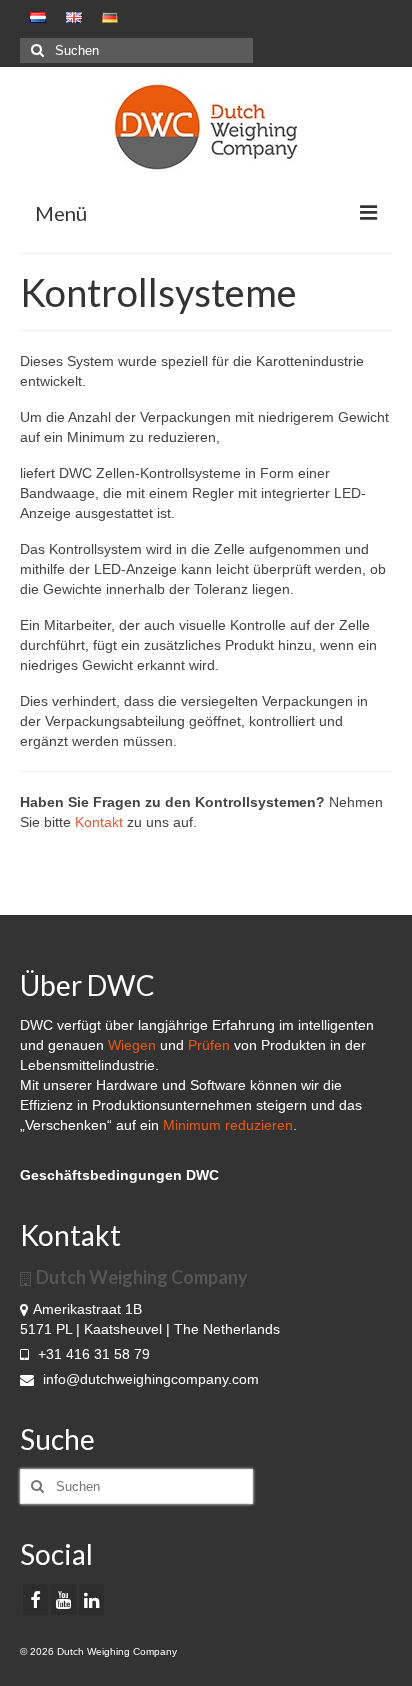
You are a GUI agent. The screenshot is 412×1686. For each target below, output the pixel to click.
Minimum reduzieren (228, 1125)
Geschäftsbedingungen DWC (119, 1175)
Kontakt (99, 822)
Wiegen (132, 1045)
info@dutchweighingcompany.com (149, 1379)
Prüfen (209, 1045)
